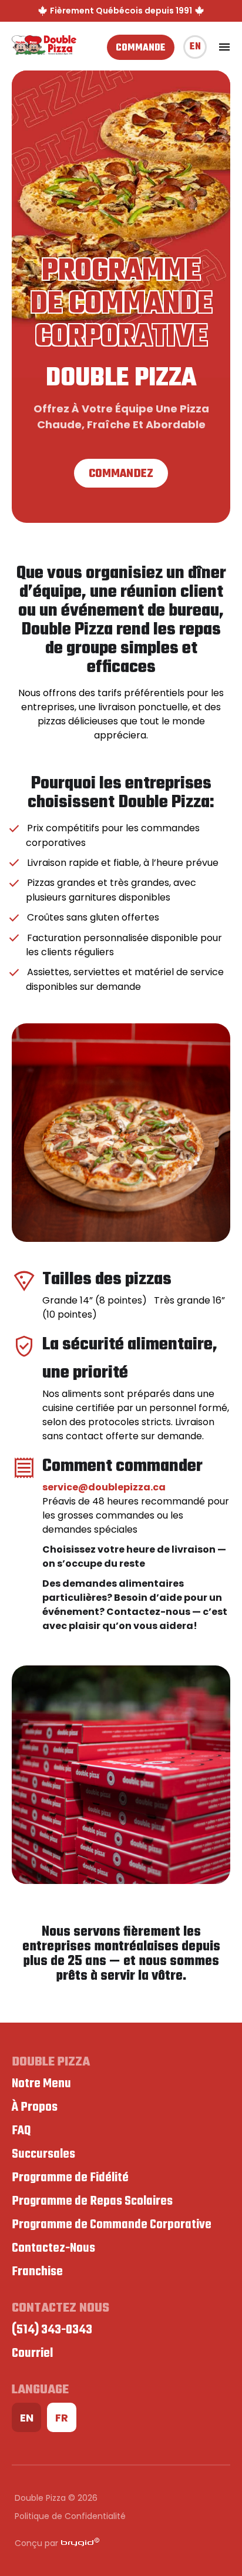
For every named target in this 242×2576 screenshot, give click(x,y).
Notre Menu (41, 2084)
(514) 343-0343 (52, 2330)
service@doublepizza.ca (104, 1487)
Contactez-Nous (53, 2248)
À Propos (35, 2107)
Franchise (37, 2272)
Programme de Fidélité (70, 2178)
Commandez (121, 474)
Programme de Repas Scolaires (92, 2201)
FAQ (21, 2131)
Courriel (32, 2353)
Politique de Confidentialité (70, 2516)
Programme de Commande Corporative (112, 2225)
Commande (141, 48)
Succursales (43, 2154)
